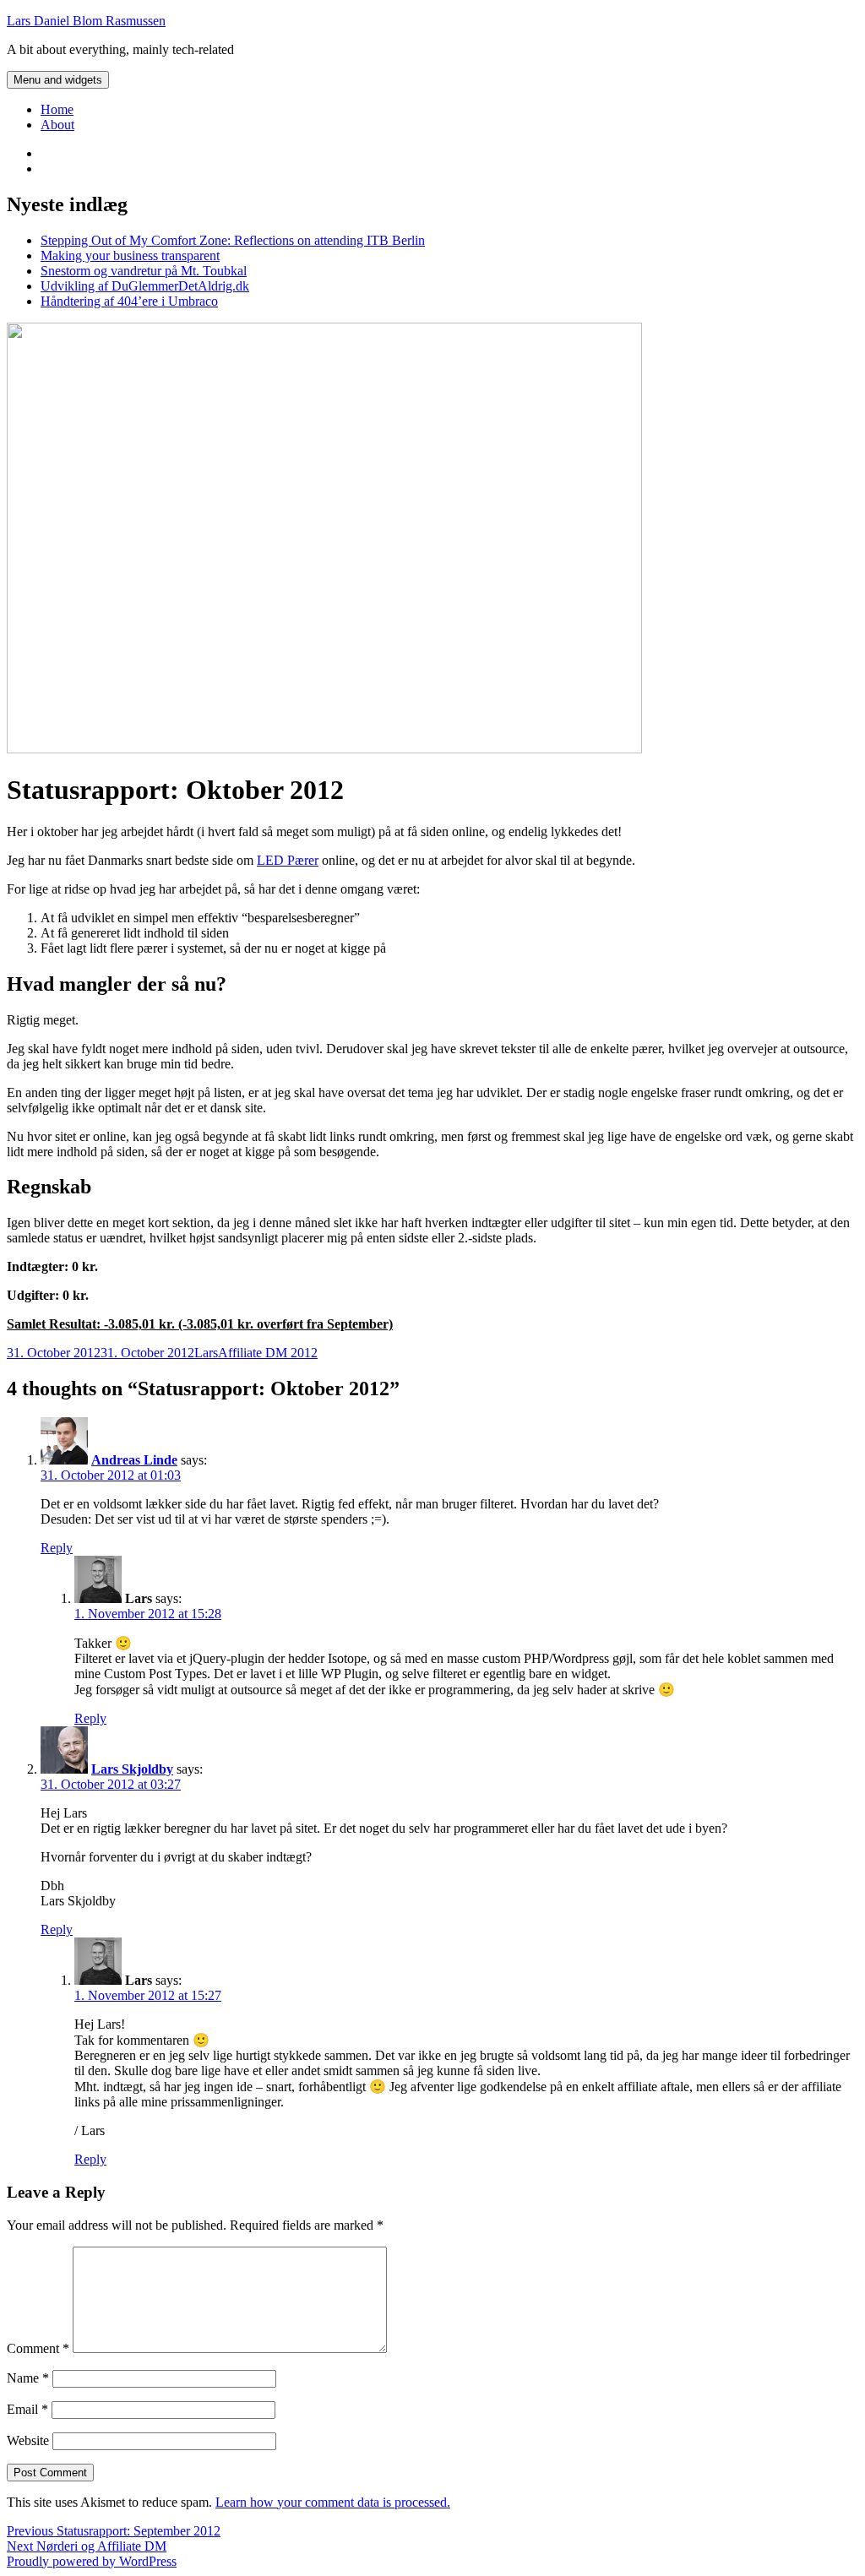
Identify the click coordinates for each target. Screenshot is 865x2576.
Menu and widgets (58, 80)
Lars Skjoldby (132, 1769)
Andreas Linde (134, 1460)
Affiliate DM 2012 (268, 1353)
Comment (38, 2348)
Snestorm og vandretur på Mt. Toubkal (144, 271)
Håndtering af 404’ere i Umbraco (129, 301)
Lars (206, 1353)
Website (28, 2440)
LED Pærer (288, 860)
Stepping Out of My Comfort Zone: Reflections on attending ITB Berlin (233, 240)
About (57, 125)
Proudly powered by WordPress (92, 2561)
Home (57, 109)
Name (28, 2378)
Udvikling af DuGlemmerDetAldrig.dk (145, 286)
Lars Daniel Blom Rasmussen (86, 21)
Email (27, 2409)
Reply (57, 1548)
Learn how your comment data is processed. (333, 2502)
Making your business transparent (130, 255)
